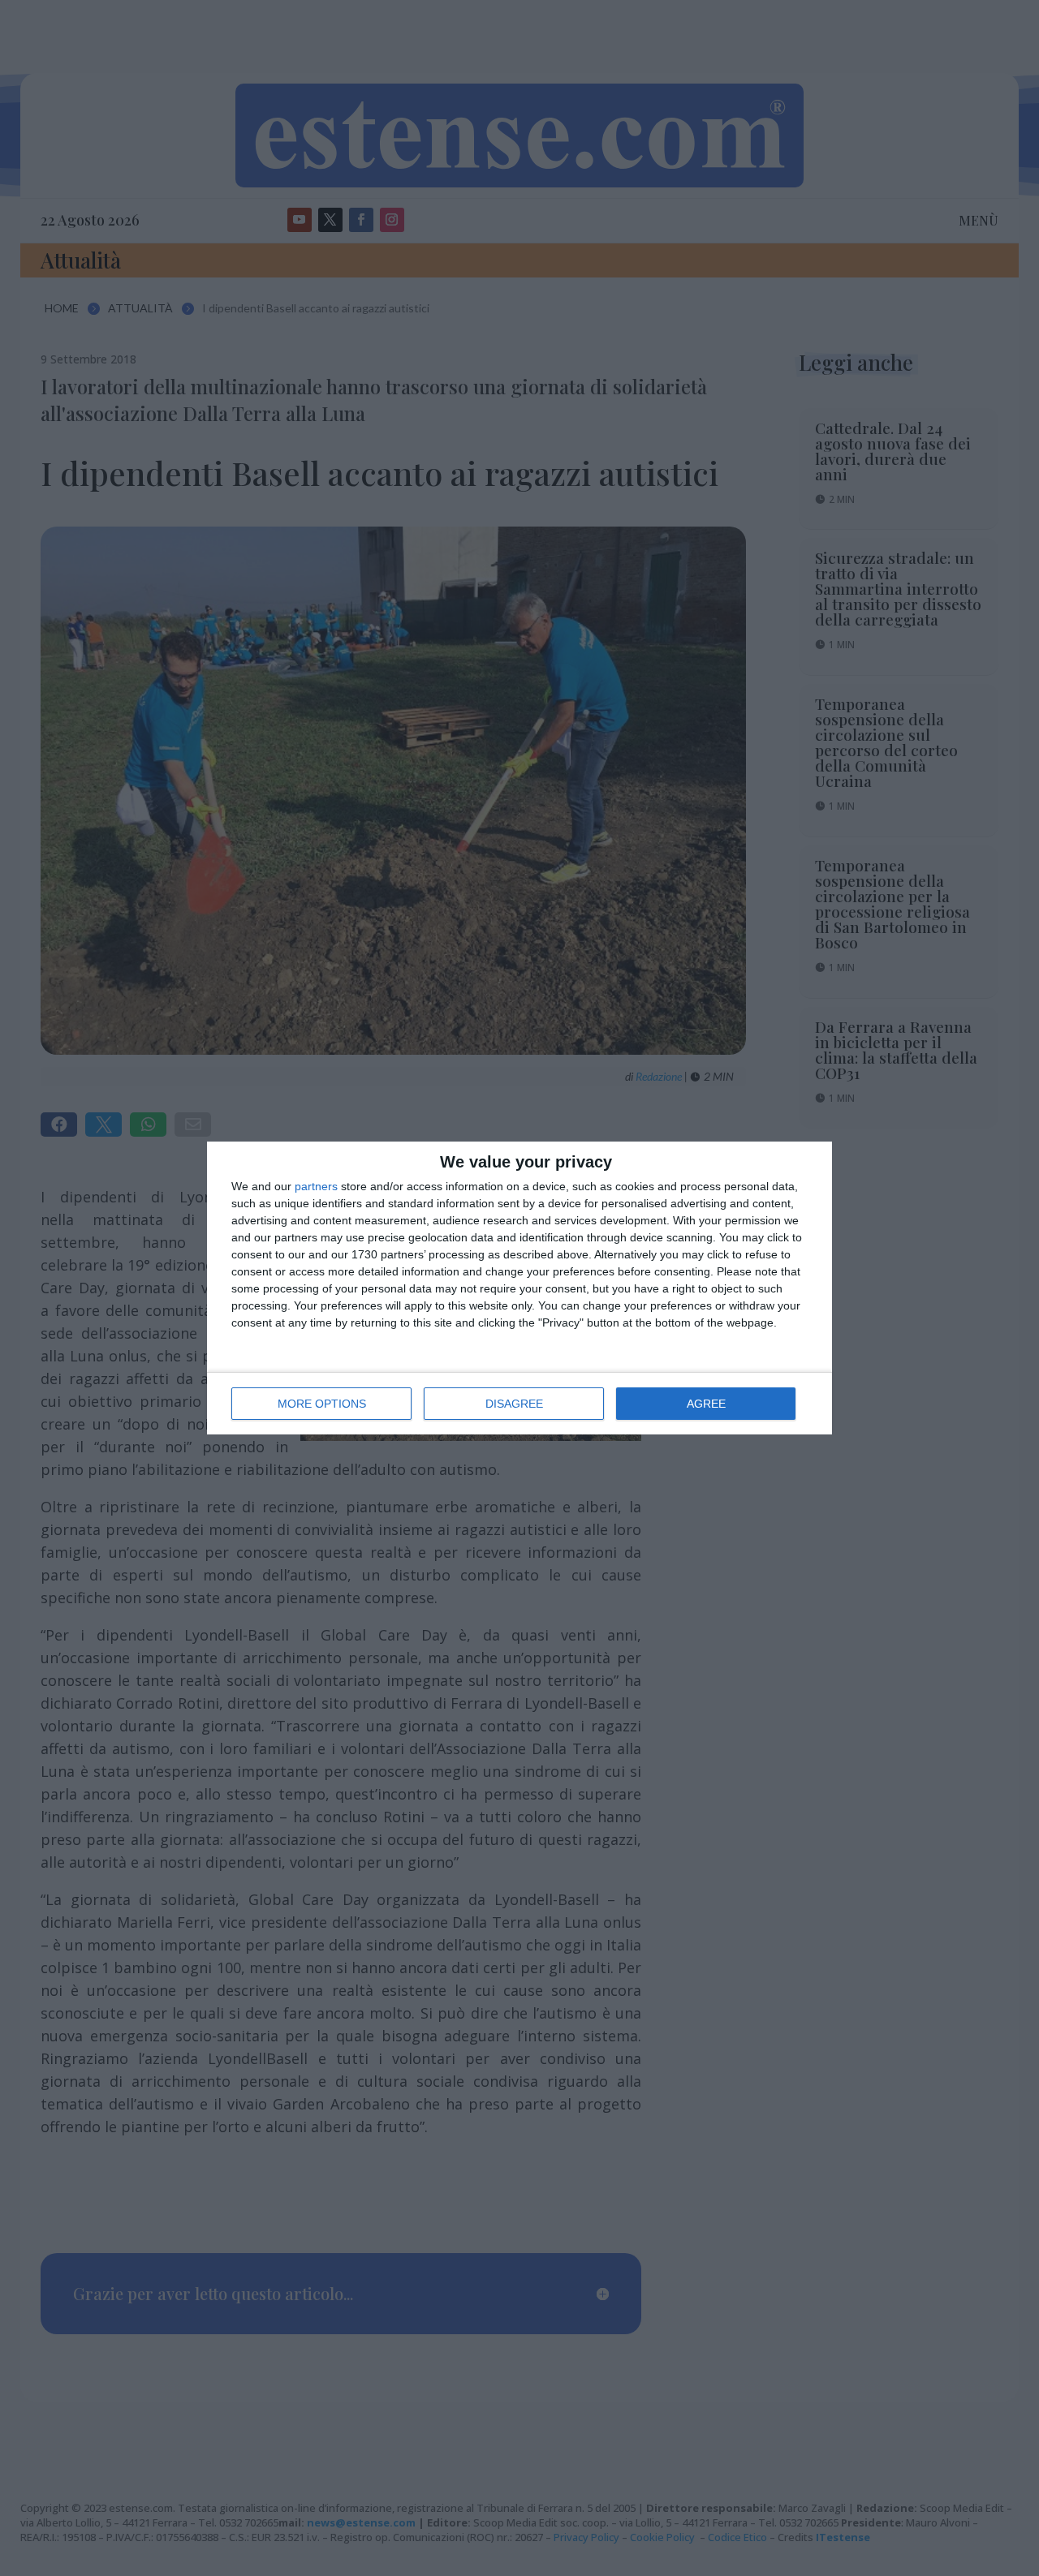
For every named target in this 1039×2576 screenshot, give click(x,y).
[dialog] (519, 1288)
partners (316, 1186)
